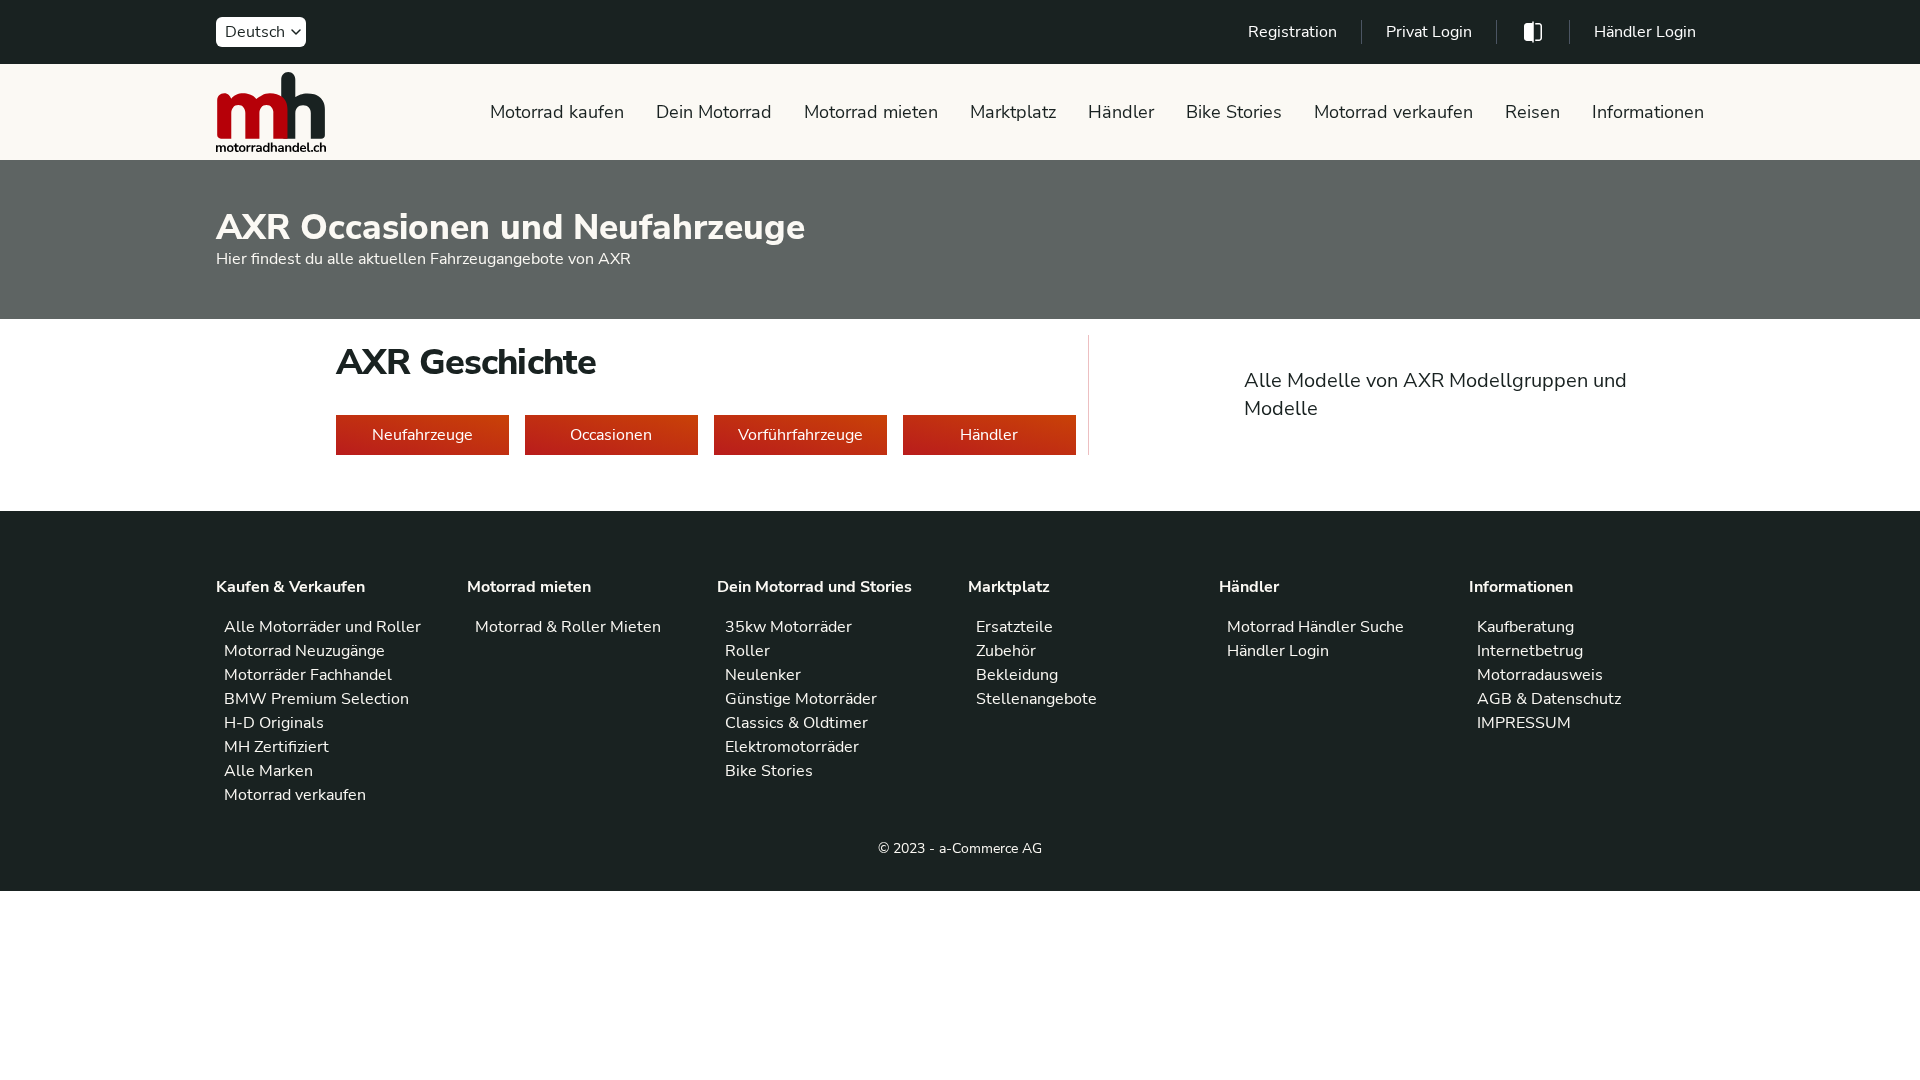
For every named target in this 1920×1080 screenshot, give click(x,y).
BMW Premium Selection (316, 699)
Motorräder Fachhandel (308, 675)
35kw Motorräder (788, 627)
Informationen (1648, 112)
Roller (747, 651)
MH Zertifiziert (276, 747)
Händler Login (1645, 32)
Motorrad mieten (871, 112)
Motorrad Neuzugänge (304, 651)
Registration (1292, 32)
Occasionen (611, 435)
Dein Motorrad (714, 112)
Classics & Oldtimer (796, 723)
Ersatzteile (1014, 627)
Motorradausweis (1540, 675)
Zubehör (1006, 651)
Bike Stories (1234, 112)
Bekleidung (1017, 675)
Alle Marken (268, 771)
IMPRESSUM (1524, 723)
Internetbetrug (1530, 651)
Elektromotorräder (792, 747)
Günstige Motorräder (801, 699)
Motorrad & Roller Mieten (568, 627)
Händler (1121, 112)
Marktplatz (1013, 112)
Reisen (1532, 112)
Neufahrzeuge (422, 435)
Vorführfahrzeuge (800, 435)
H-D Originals (274, 723)
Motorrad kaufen (557, 112)
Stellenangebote (1036, 699)
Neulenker (763, 675)
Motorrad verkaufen (1393, 112)
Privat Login (1429, 32)
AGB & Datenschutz (1549, 699)
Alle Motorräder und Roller (322, 627)
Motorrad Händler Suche (1315, 627)
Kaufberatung (1525, 627)
